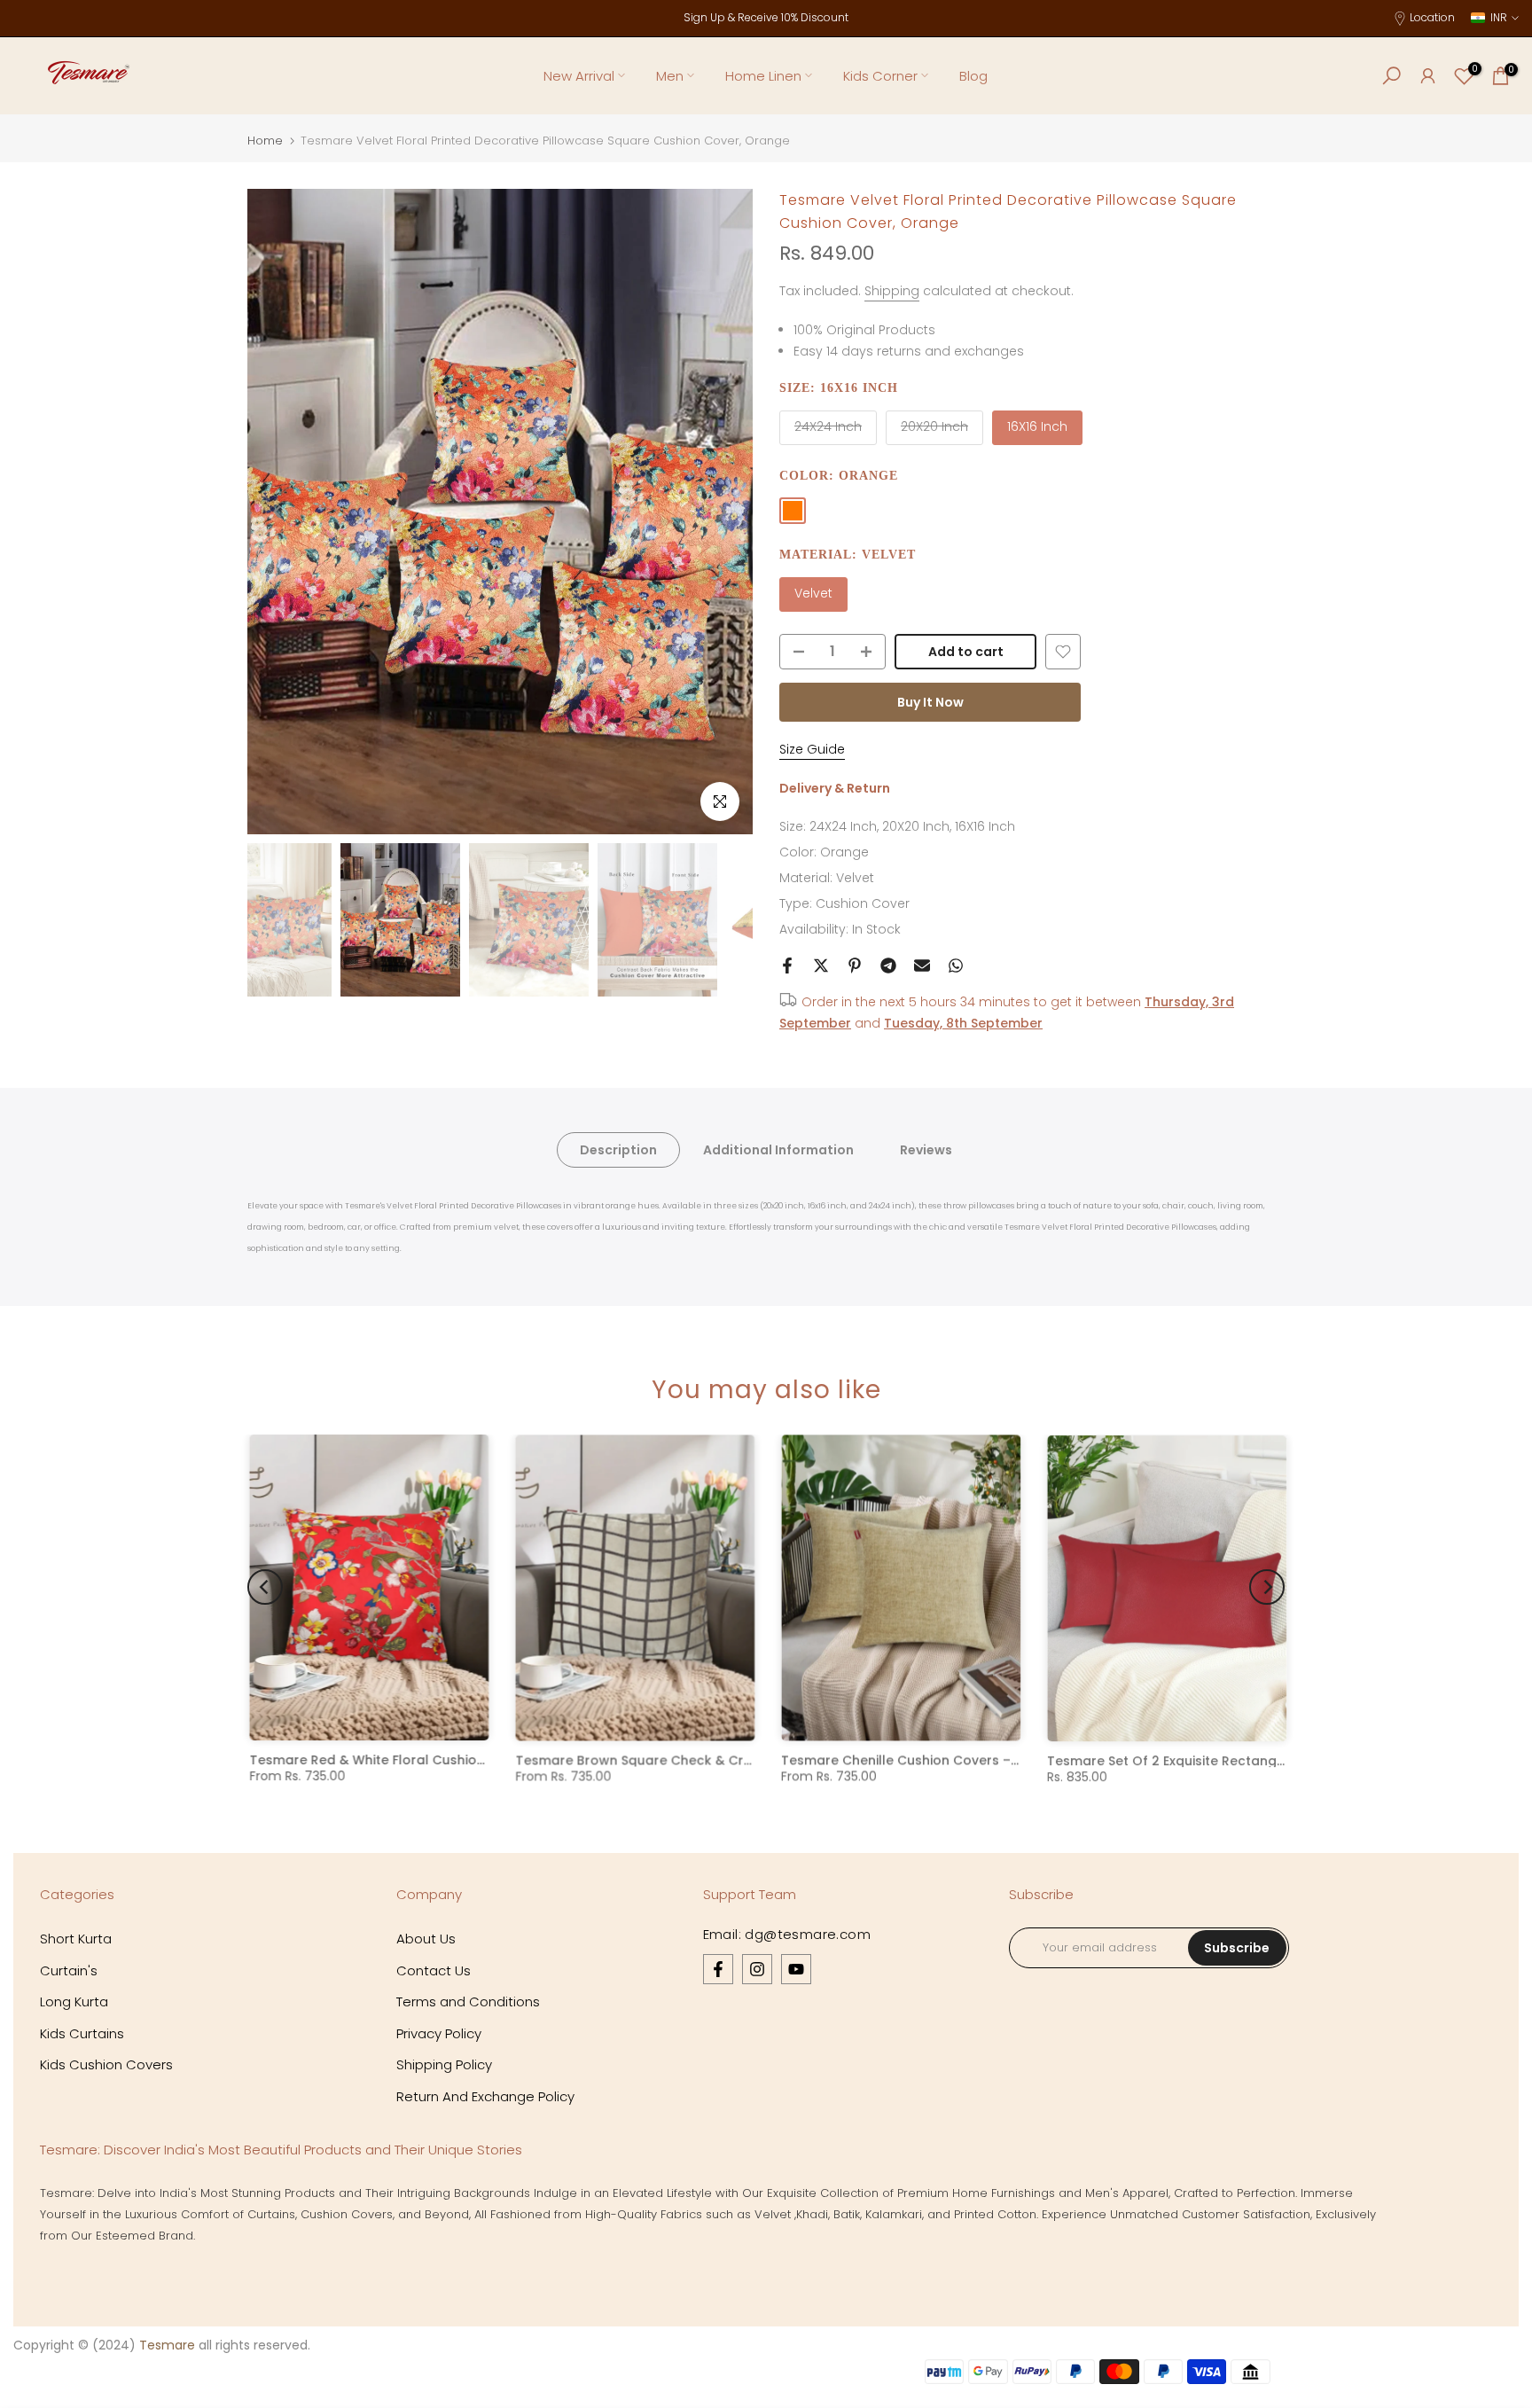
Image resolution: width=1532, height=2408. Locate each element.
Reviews (926, 1150)
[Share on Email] (922, 966)
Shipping (892, 291)
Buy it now (930, 702)
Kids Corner (880, 76)
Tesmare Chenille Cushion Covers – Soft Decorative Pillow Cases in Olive (1013, 1760)
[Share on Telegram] (888, 966)
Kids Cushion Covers (106, 2064)
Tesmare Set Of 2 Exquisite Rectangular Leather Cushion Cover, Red (1264, 1760)
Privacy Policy (439, 2033)
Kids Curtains (82, 2033)
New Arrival (579, 76)
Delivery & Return (835, 788)
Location (1432, 17)
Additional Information (778, 1150)
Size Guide (812, 749)
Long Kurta (74, 2001)
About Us (426, 1939)
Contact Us (434, 1970)
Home (265, 141)
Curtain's (69, 1970)
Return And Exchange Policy (485, 2096)
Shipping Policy (444, 2064)
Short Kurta (76, 1939)
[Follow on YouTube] (796, 1969)
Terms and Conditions (468, 2001)
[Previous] (278, 512)
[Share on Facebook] (787, 966)
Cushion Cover (863, 903)
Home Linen (763, 76)
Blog (973, 76)
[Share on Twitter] (821, 966)
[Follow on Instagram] (757, 1969)
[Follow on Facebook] (718, 1969)
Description (618, 1150)
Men (670, 76)
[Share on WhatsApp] (956, 966)
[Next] (722, 512)
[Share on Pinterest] (855, 966)
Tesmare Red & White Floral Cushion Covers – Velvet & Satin (442, 1760)
